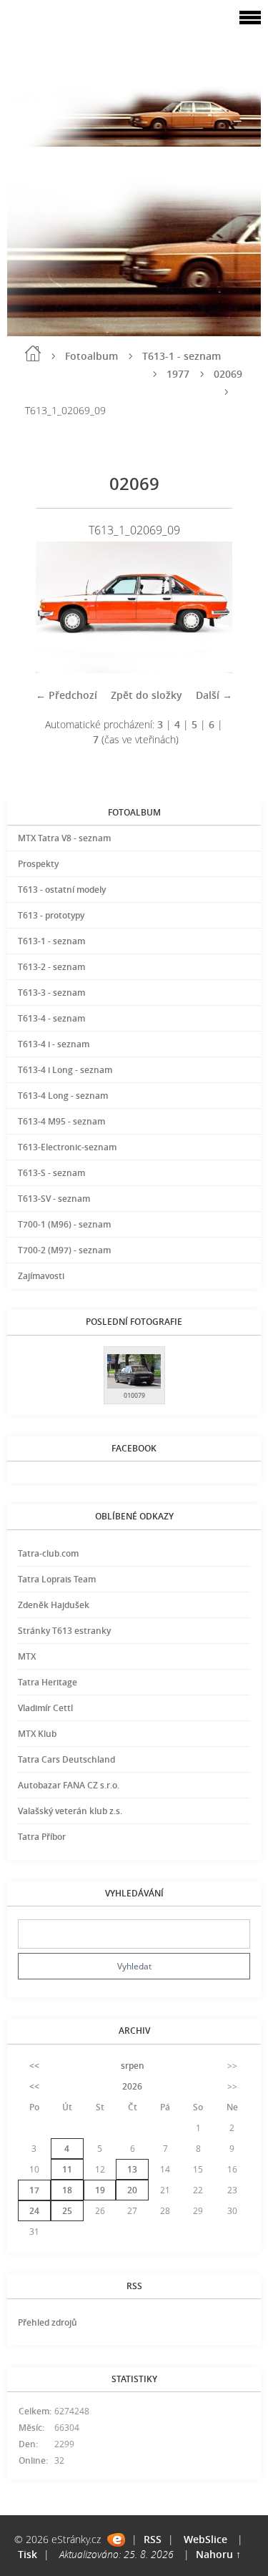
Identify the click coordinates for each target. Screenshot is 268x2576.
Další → (214, 695)
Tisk (28, 2554)
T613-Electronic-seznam (67, 1147)
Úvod (33, 353)
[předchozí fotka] (59, 607)
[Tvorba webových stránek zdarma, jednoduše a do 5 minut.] (116, 2540)
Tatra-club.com (48, 1553)
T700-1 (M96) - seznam (64, 1224)
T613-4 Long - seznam (63, 1096)
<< (34, 2066)
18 (67, 2190)
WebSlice (205, 2539)
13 (132, 2169)
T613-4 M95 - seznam (61, 1121)
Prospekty (38, 864)
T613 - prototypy (51, 915)
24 (34, 2211)
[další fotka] (209, 607)
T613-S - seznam (51, 1173)
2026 (132, 2086)
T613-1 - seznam (182, 356)
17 (34, 2190)
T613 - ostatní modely (62, 890)
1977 (178, 374)
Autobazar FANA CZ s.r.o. (69, 1785)
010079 (134, 1395)
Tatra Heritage (48, 1682)
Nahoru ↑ (218, 2554)
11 (67, 2169)
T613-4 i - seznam (54, 1044)
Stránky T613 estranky (64, 1631)
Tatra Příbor (42, 1837)
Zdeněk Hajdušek (54, 1605)
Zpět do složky (147, 695)
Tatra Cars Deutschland (66, 1759)
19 (100, 2190)
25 (67, 2211)
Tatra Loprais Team (57, 1579)
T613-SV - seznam (54, 1199)
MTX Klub (37, 1734)
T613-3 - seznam (51, 993)
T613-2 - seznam (51, 967)
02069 (228, 374)
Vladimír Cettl (45, 1708)
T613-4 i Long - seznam (65, 1070)
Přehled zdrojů (48, 2322)
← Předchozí (66, 695)
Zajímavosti (41, 1276)
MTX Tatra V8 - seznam (64, 838)
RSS (153, 2539)
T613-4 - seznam (51, 1018)
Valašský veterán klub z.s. (70, 1811)
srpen (133, 2066)
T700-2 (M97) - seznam (64, 1250)
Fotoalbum (91, 356)
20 (132, 2190)
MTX (27, 1656)
